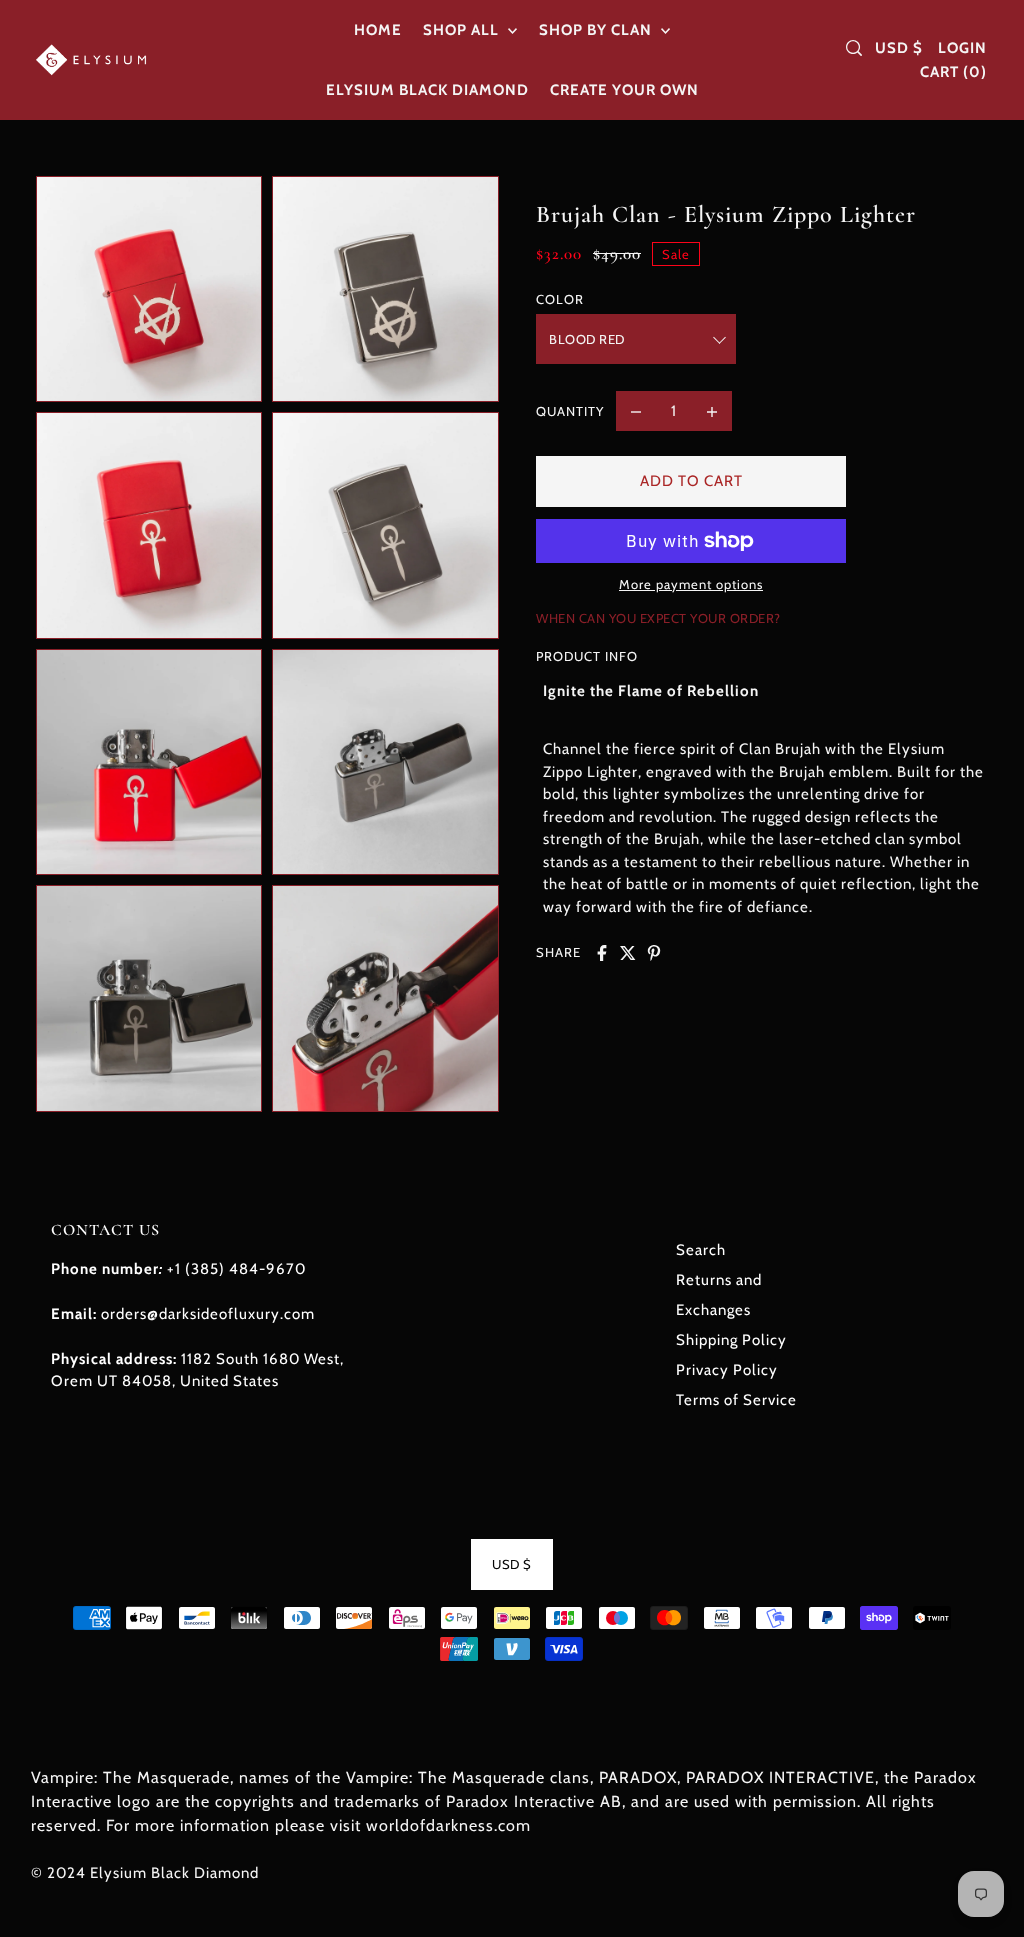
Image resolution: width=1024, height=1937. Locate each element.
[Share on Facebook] (602, 953)
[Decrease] (636, 411)
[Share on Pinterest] (654, 953)
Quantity (570, 411)
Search (701, 1250)
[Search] (854, 48)
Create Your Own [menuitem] (624, 90)
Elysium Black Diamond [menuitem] (427, 90)
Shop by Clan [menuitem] (597, 30)
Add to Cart (691, 481)
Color (560, 299)
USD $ (899, 48)
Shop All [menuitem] (463, 30)
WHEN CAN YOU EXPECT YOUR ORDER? (658, 618)
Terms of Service (736, 1400)
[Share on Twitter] (628, 953)
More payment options (691, 584)
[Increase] (712, 411)
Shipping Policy (731, 1340)
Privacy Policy (727, 1370)
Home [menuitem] (378, 30)
